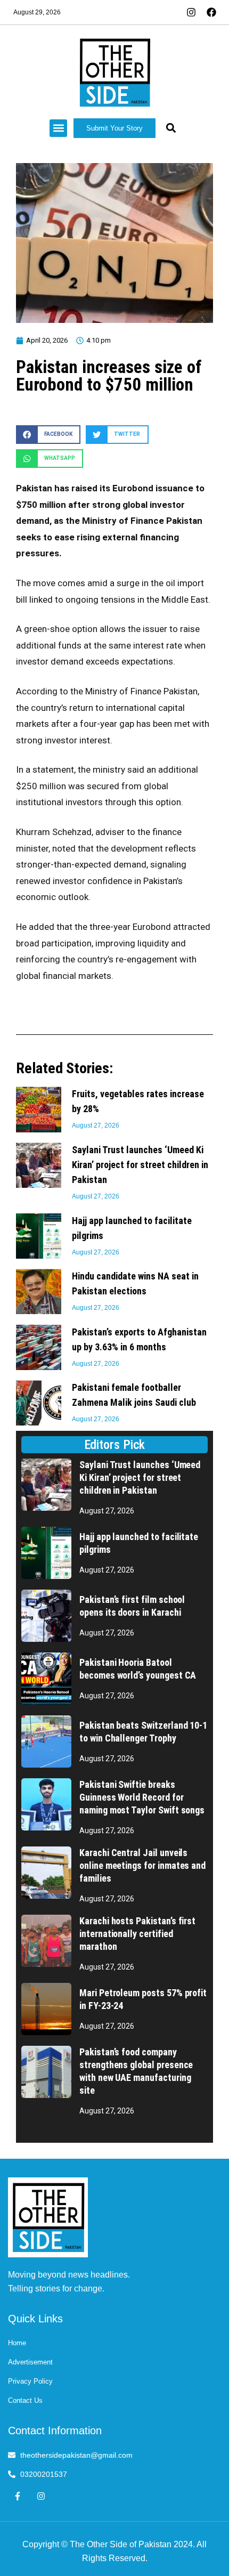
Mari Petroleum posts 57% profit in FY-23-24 (143, 1999)
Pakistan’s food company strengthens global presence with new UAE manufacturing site (136, 2071)
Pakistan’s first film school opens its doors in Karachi (132, 1606)
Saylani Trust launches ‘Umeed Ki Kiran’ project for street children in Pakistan (140, 1165)
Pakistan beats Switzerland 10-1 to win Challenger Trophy (143, 1732)
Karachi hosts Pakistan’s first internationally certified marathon (137, 1934)
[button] (58, 128)
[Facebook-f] (17, 2496)
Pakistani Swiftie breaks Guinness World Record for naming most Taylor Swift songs (142, 1797)
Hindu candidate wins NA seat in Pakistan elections (135, 1283)
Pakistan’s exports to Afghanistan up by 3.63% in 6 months (139, 1339)
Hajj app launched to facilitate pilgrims (132, 1228)
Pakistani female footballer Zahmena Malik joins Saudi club (134, 1395)
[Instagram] (41, 2496)
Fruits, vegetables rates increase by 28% (138, 1101)
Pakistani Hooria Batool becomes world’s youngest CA (138, 1669)
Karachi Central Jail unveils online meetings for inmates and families (142, 1865)
